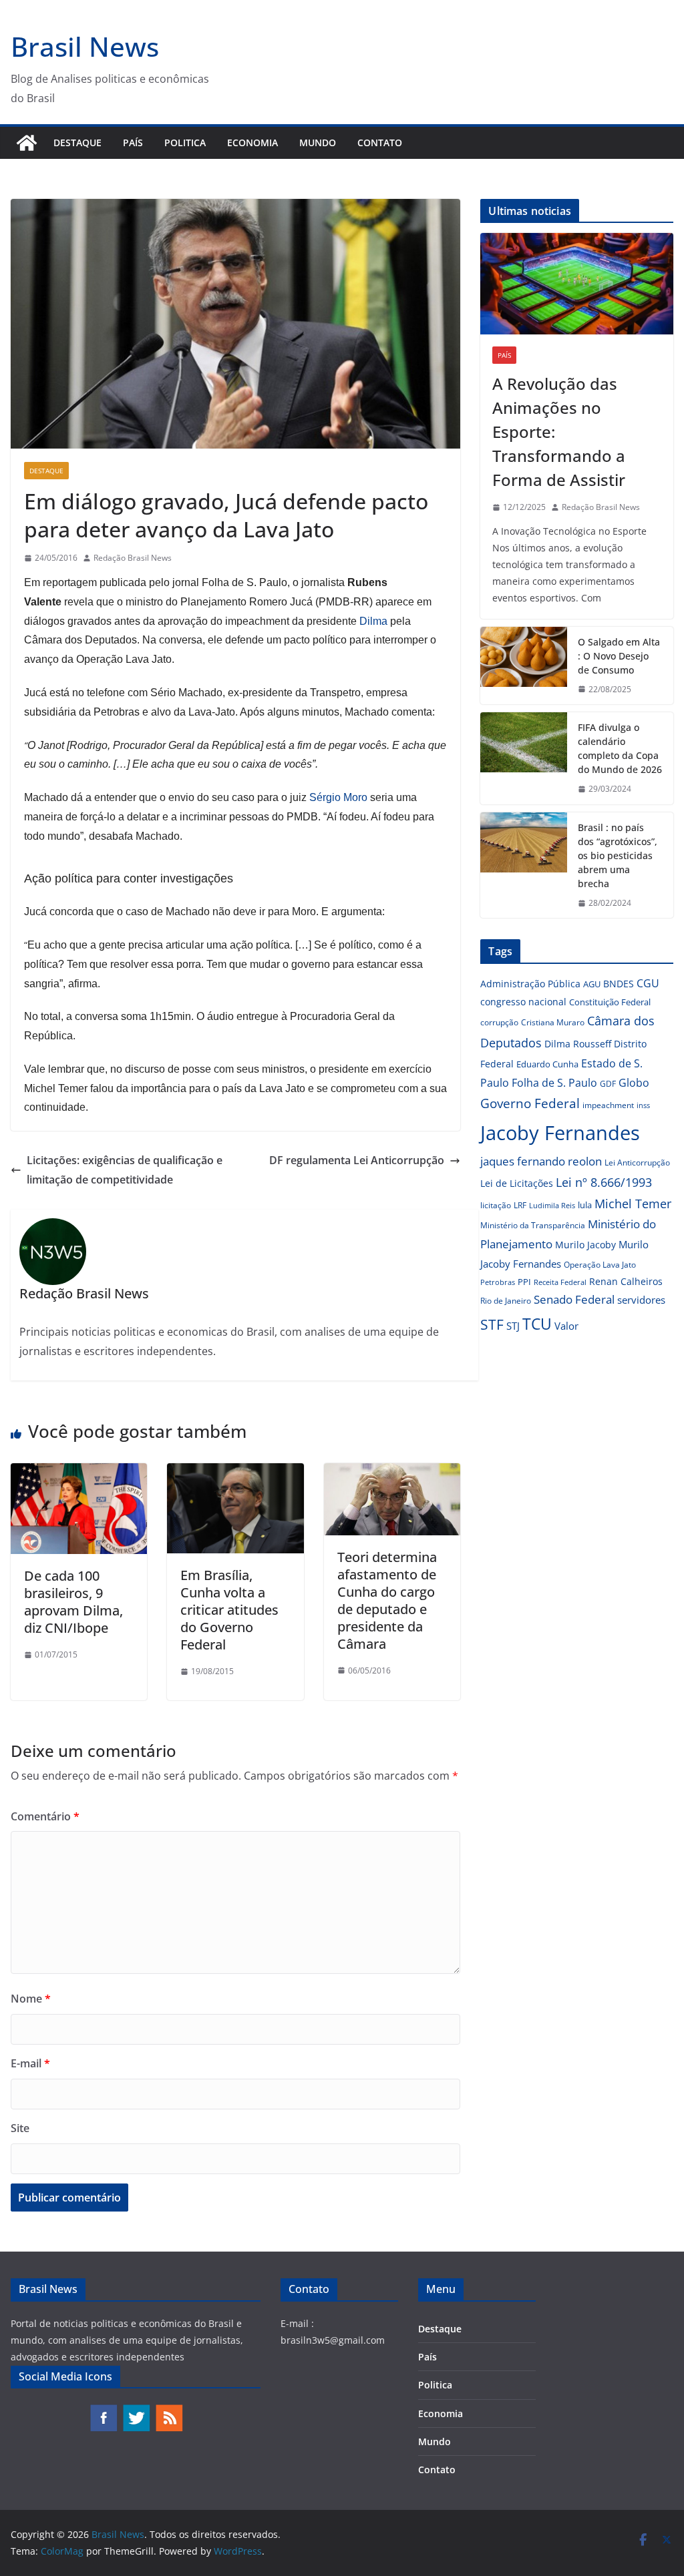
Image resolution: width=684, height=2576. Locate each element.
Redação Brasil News (133, 558)
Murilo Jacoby (585, 1245)
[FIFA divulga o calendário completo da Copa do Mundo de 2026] (524, 758)
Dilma (373, 621)
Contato (380, 143)
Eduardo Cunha (547, 1064)
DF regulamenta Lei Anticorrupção (357, 1160)
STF (492, 1324)
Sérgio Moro (338, 797)
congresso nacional (523, 1002)
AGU (592, 984)
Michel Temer (633, 1204)
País (133, 143)
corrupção (499, 1022)
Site (20, 2128)
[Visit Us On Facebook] (103, 2410)
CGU (648, 983)
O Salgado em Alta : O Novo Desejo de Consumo (619, 656)
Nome (31, 1999)
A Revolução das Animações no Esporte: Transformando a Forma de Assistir (559, 432)
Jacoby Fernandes (560, 1133)
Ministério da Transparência (533, 1225)
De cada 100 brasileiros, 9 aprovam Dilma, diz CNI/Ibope (73, 1602)
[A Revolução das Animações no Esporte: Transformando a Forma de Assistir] (577, 284)
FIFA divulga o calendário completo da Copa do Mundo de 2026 (620, 748)
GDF (608, 1084)
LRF (520, 1205)
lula (585, 1205)
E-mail (30, 2063)
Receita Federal (560, 1282)
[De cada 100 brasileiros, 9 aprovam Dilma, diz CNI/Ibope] (79, 1473)
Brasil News (85, 46)
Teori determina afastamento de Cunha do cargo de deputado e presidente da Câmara (387, 1600)
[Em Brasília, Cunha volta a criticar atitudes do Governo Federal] (235, 1473)
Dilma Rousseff (578, 1044)
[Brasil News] (27, 143)
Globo (634, 1083)
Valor (566, 1326)
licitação (496, 1205)
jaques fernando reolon (541, 1161)
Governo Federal (530, 1103)
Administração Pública (530, 984)
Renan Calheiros (626, 1281)
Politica (185, 143)
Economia (252, 143)
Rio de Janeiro (506, 1300)
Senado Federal (574, 1299)
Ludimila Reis (552, 1206)
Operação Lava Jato (600, 1265)
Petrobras (498, 1282)
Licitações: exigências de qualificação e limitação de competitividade (125, 1170)
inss (643, 1105)
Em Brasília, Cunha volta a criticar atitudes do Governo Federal (229, 1610)
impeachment (608, 1105)
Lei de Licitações (517, 1183)
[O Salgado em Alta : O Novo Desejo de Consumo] (524, 666)
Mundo (318, 143)
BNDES (619, 984)
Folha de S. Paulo (554, 1083)
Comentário (45, 1816)
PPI (524, 1282)
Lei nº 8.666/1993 (604, 1182)
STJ (513, 1326)
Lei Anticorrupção (637, 1163)
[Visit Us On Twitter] (136, 2410)
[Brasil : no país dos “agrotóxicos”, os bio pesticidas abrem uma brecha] (524, 865)
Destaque (77, 143)
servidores (641, 1300)
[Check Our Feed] (169, 2410)
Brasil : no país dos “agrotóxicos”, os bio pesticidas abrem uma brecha (618, 855)
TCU (537, 1324)
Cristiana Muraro (553, 1022)
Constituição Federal (610, 1002)
